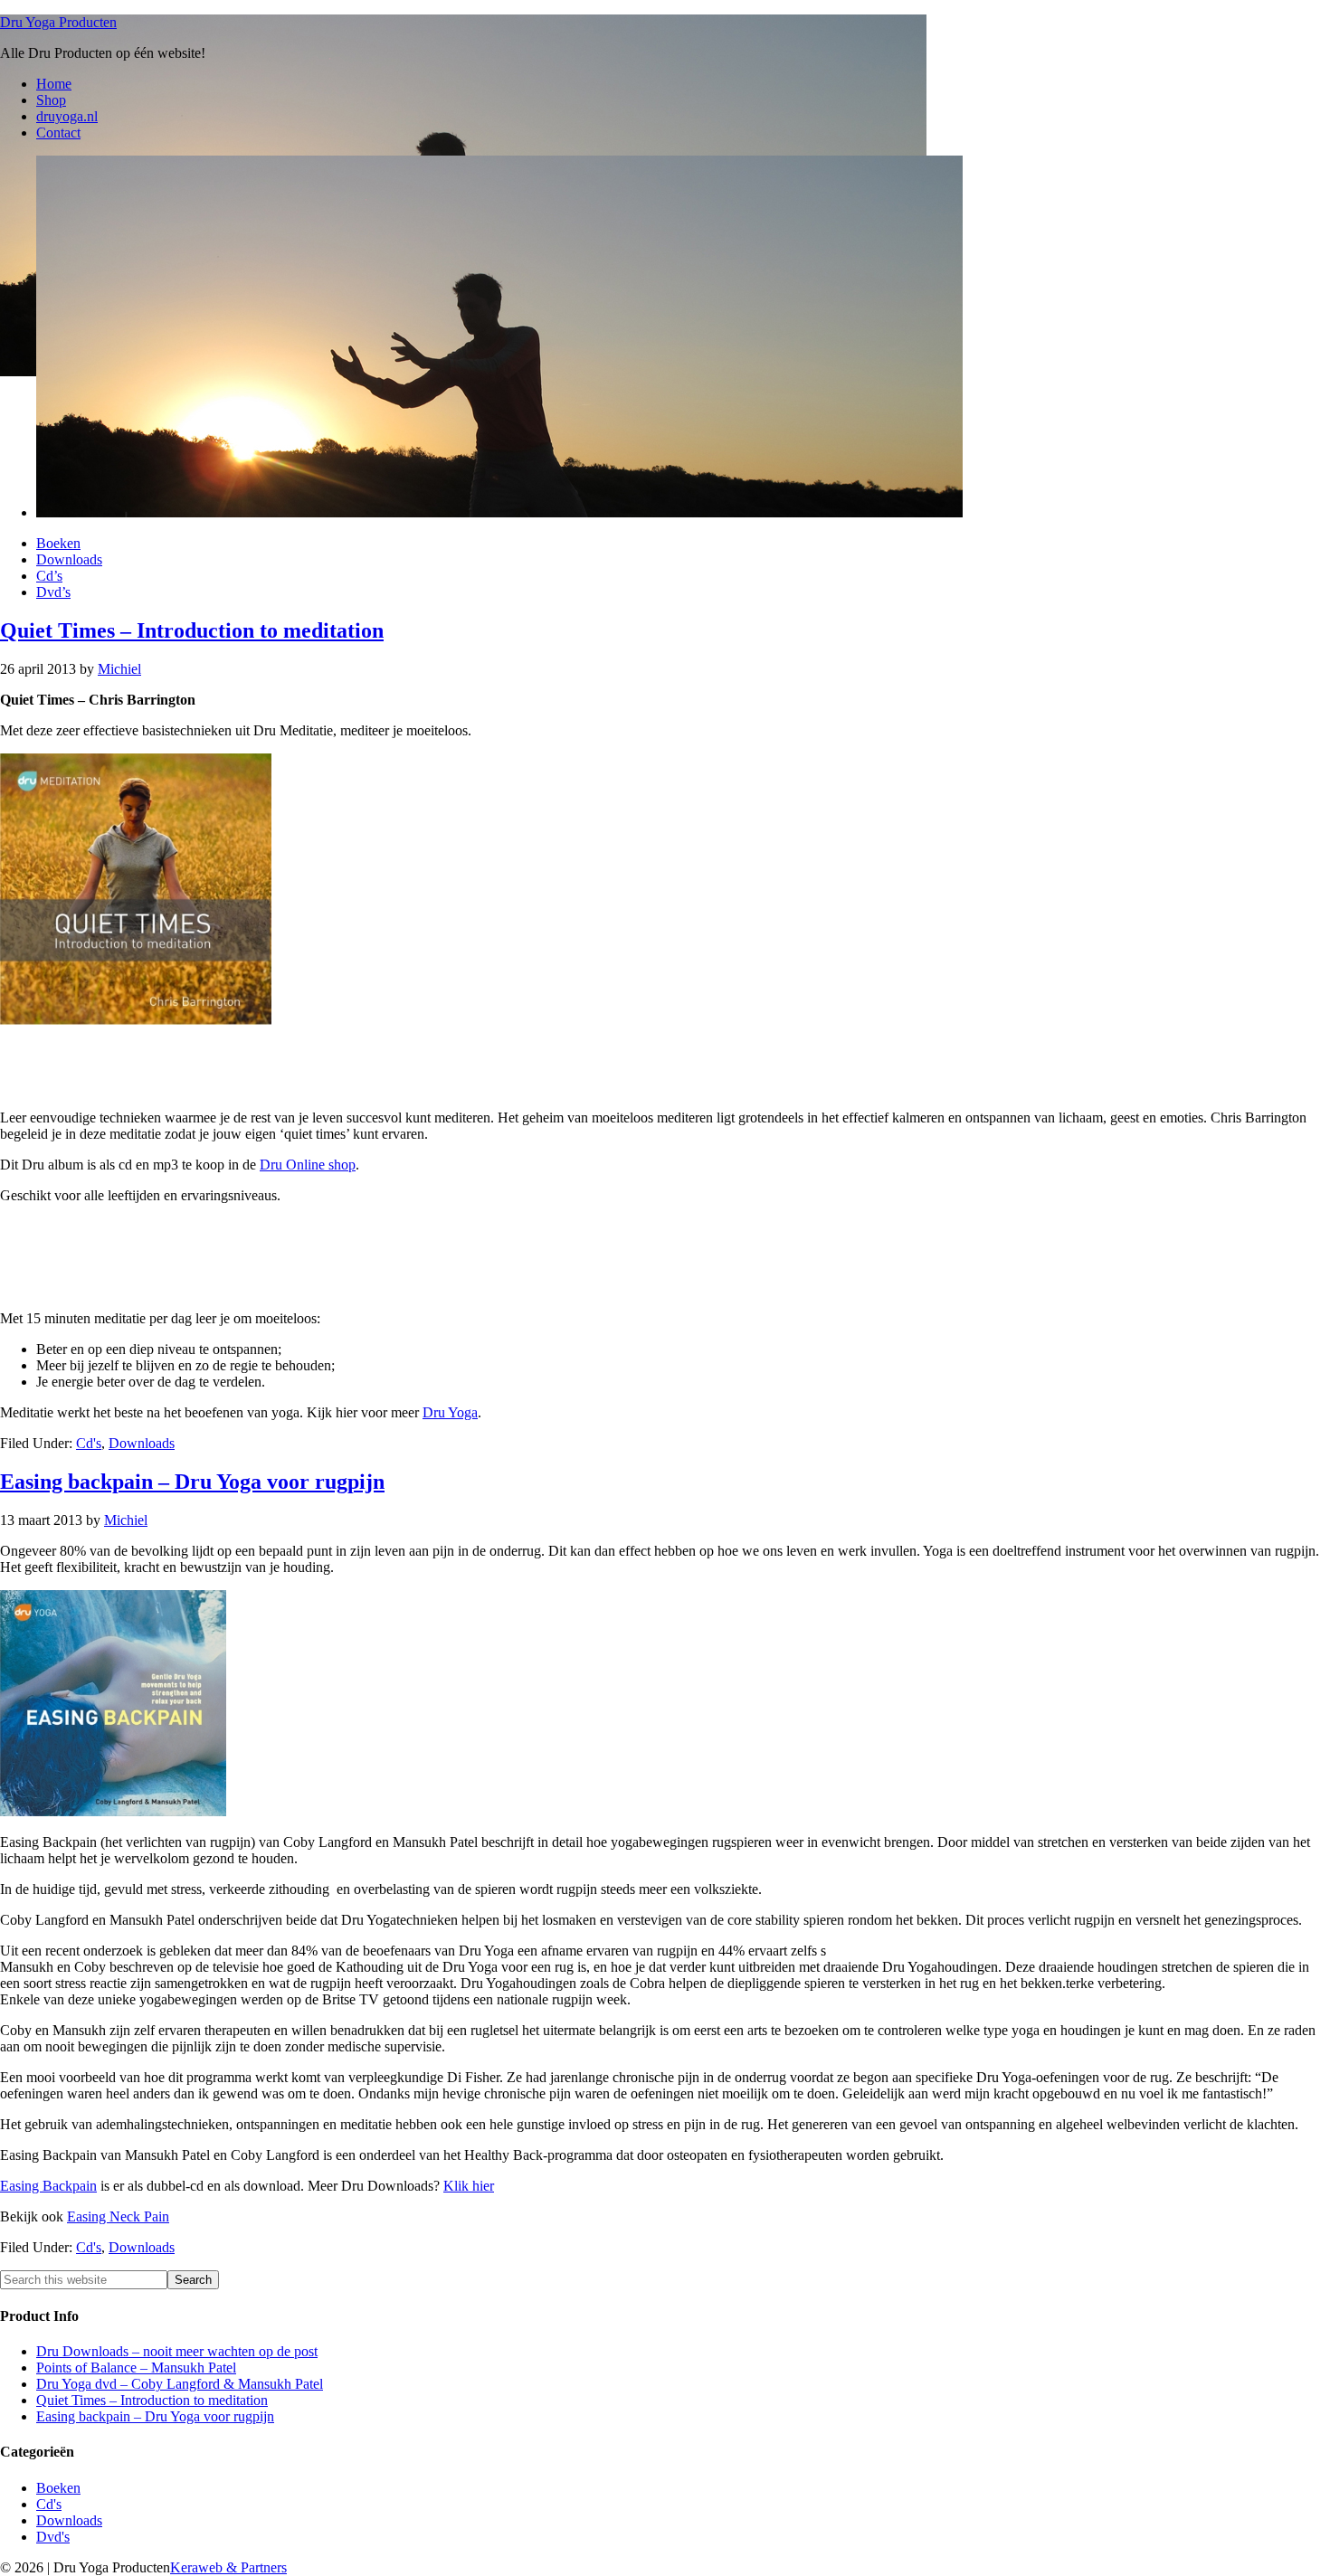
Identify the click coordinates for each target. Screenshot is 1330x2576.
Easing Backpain (48, 2186)
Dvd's (53, 2537)
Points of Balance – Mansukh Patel (136, 2368)
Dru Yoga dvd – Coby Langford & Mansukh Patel (180, 2384)
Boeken (58, 2488)
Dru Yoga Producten (58, 22)
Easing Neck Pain (118, 2216)
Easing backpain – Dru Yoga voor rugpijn (192, 1482)
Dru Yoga (450, 1412)
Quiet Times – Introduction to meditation (192, 630)
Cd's (89, 1443)
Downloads (142, 1443)
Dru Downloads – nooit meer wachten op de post (177, 2351)
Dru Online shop (308, 1165)
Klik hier (469, 2186)
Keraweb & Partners (228, 2567)
